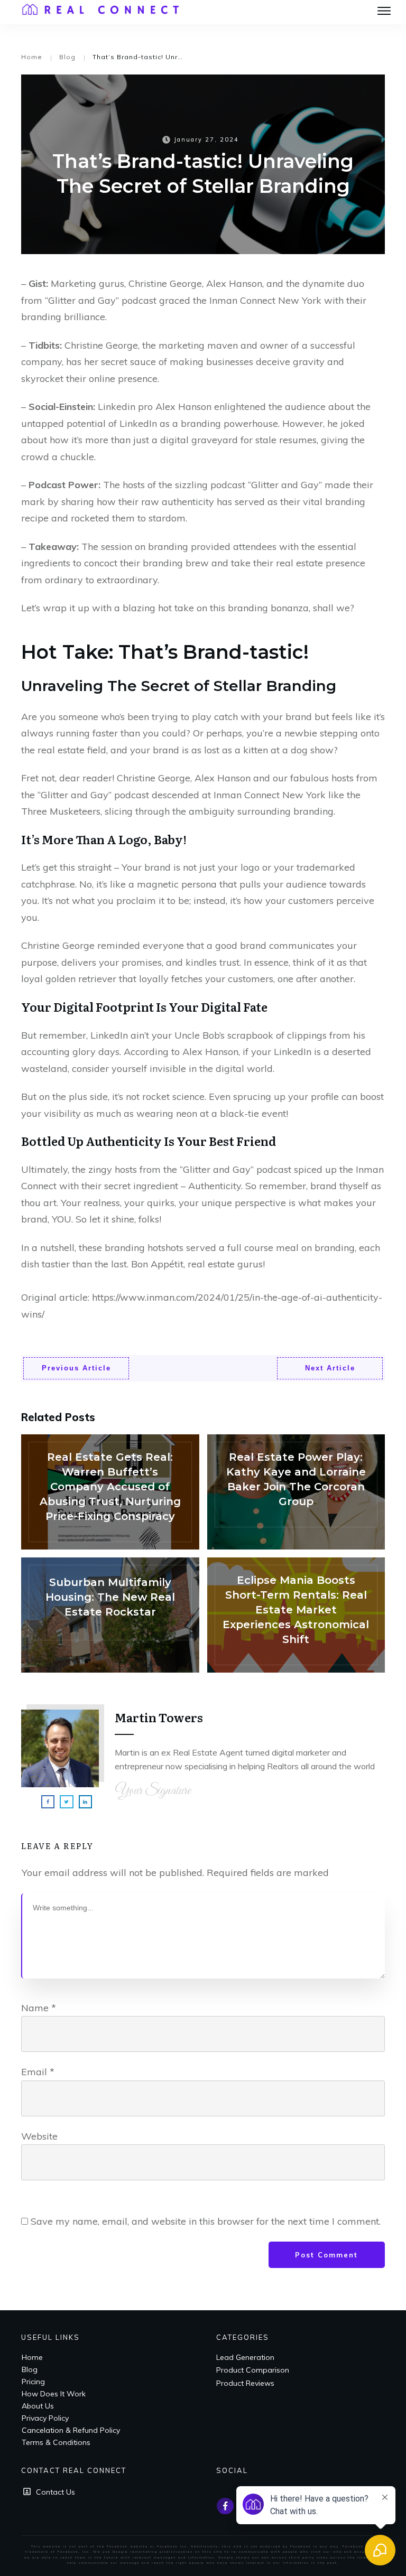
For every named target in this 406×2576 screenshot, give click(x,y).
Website (39, 2136)
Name (39, 2008)
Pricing (33, 2382)
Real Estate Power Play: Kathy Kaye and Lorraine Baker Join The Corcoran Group (296, 1492)
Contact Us (56, 2492)
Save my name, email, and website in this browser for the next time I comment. (206, 2221)
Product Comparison (253, 2370)
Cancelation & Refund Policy (71, 2430)
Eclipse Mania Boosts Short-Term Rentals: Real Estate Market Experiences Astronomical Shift (296, 1615)
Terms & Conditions (56, 2442)
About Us (38, 2406)
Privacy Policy (45, 2418)
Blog (30, 2369)
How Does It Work (54, 2394)
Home (32, 2357)
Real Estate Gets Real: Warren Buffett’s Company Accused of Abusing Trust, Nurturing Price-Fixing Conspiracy (110, 1492)
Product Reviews (245, 2383)
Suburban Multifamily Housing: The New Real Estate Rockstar (110, 1615)
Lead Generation (245, 2357)
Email (38, 2072)
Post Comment (326, 2255)
